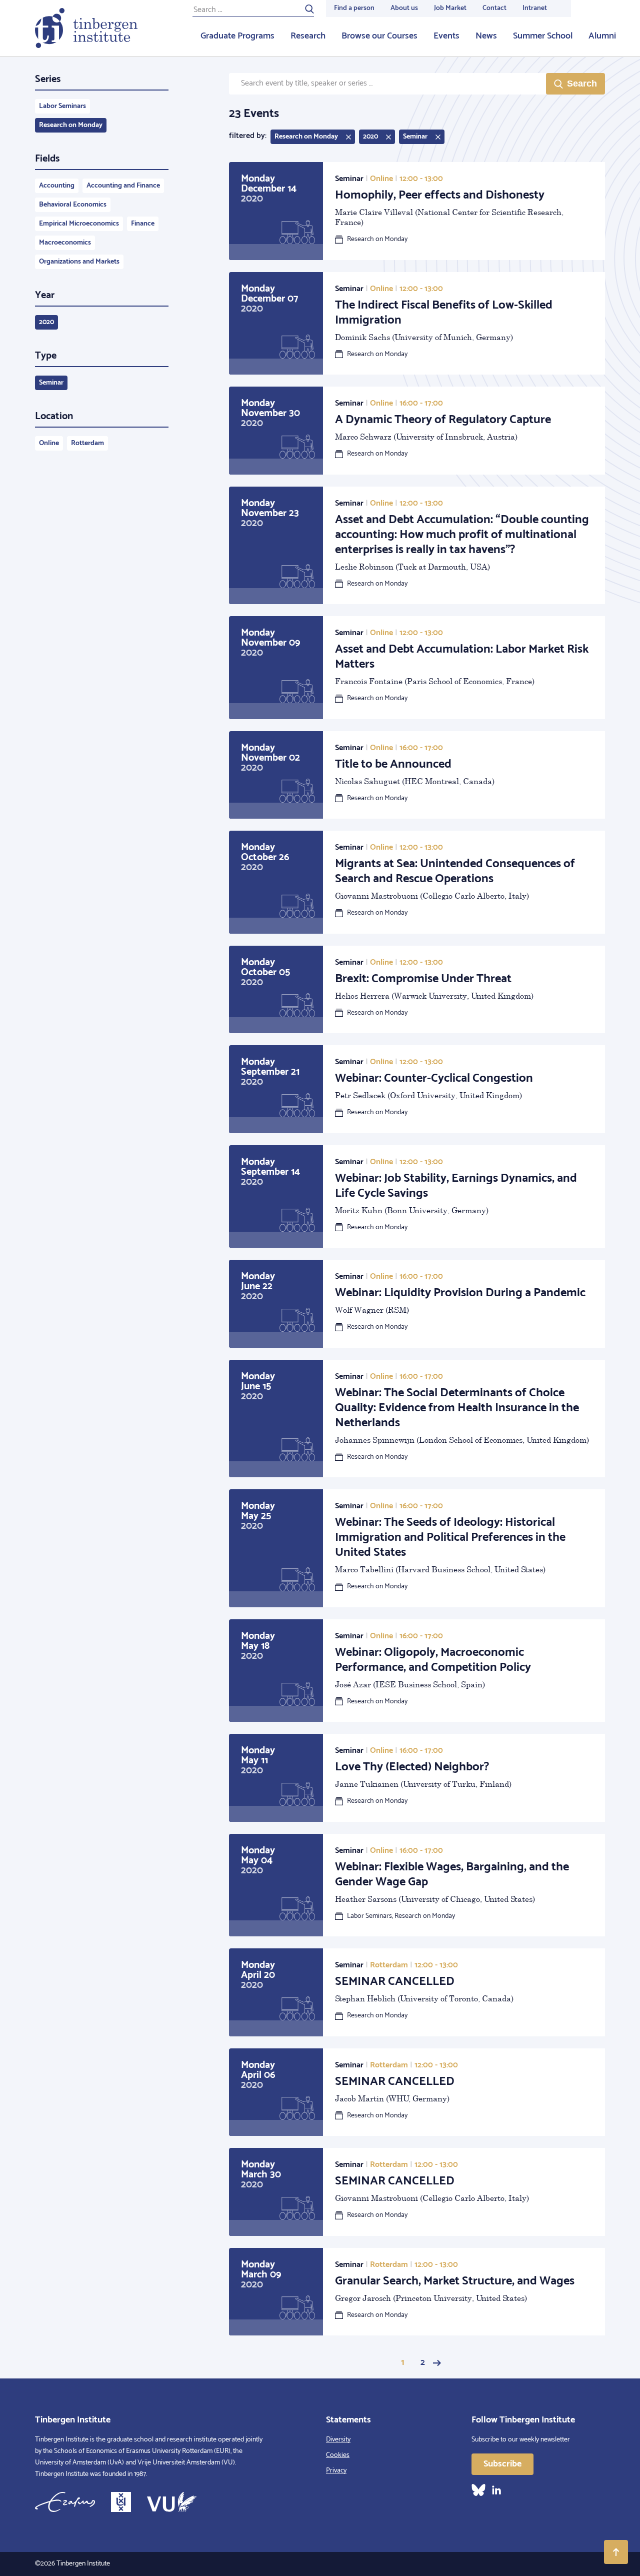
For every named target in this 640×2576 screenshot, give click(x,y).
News (486, 36)
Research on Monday (71, 125)
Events (446, 36)
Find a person (354, 8)
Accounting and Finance (123, 186)
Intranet (535, 8)
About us (404, 8)
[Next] (437, 2363)
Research (308, 36)
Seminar (51, 383)
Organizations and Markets (79, 262)
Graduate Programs (237, 36)
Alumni (602, 36)
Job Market (450, 8)
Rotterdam (87, 443)
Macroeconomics (65, 243)
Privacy (336, 2471)
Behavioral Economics (73, 205)
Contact (494, 8)
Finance (143, 224)
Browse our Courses (379, 36)
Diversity (338, 2440)
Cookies (338, 2455)
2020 (46, 322)
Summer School (543, 36)
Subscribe (502, 2464)
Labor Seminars (62, 106)
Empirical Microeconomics (79, 224)
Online (49, 443)
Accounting (57, 186)
